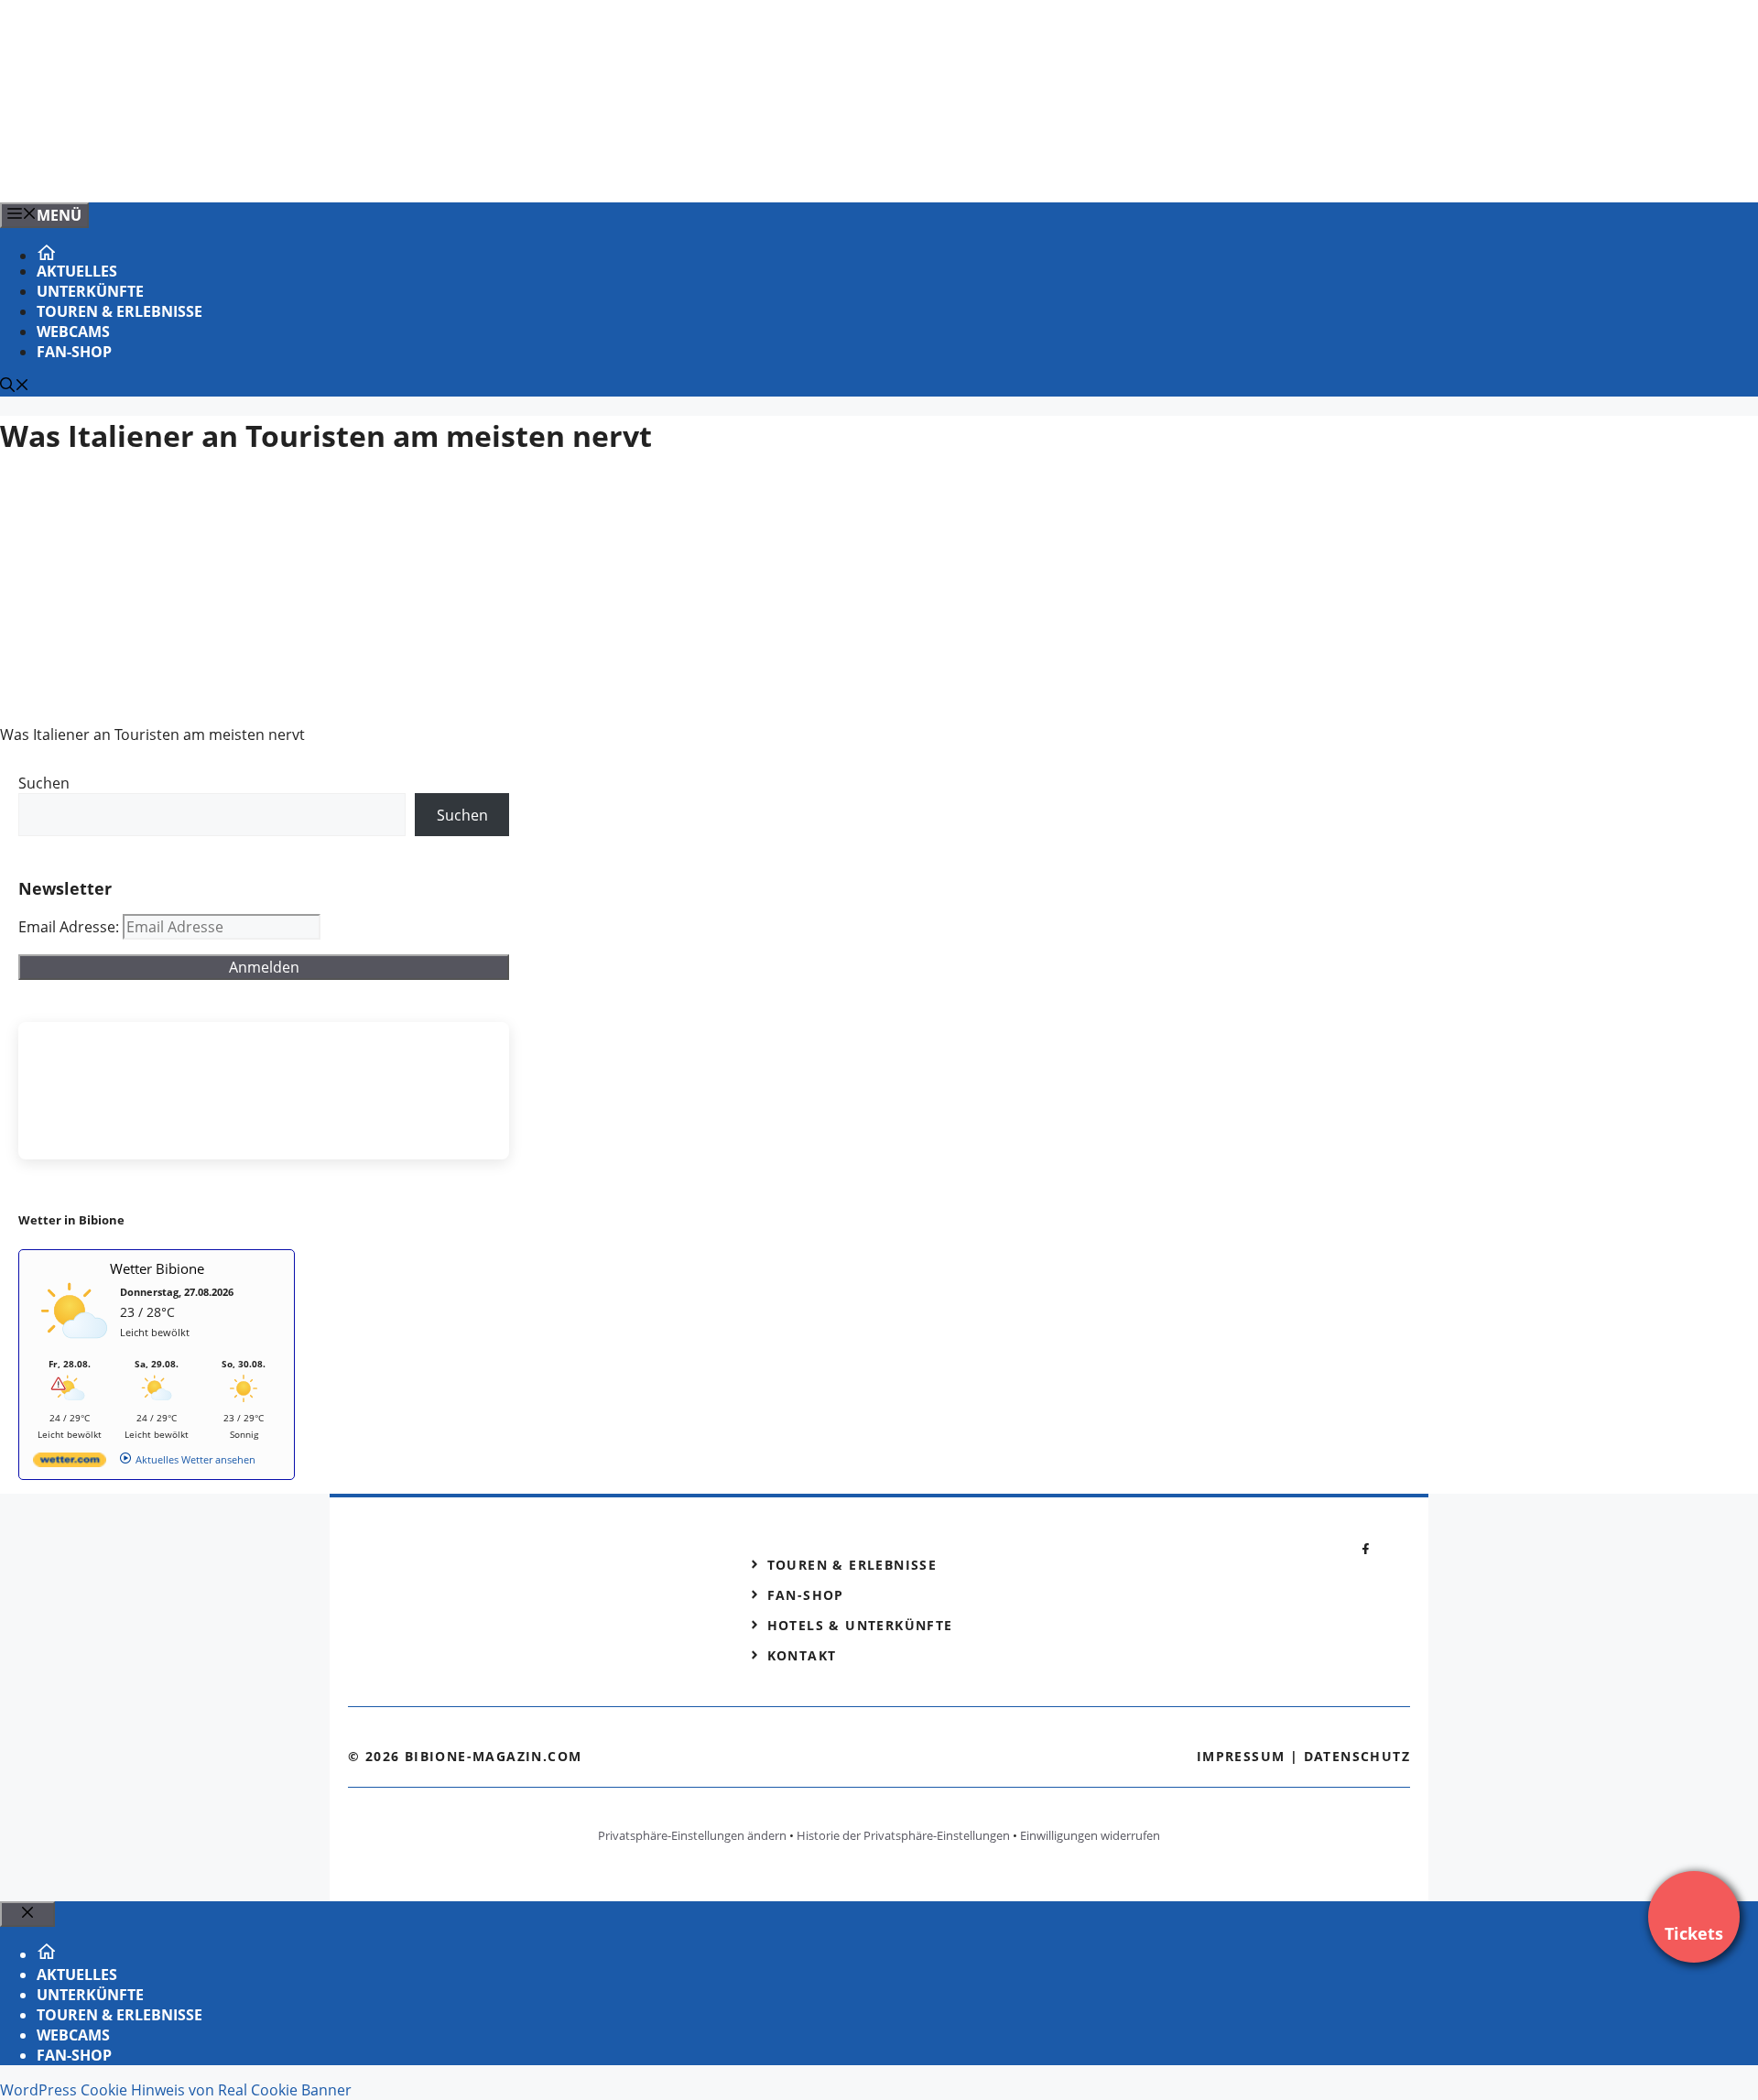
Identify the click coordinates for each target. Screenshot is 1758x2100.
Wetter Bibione (157, 1268)
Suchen (44, 783)
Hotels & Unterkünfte (860, 1625)
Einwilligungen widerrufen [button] (1090, 1835)
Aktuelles (77, 271)
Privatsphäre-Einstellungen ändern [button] (692, 1835)
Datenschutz (1357, 1756)
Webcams (73, 332)
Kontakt (802, 1655)
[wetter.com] (70, 1463)
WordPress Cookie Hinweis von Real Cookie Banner (176, 2090)
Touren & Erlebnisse (119, 311)
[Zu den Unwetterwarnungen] (74, 1349)
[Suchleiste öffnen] (15, 386)
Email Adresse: (71, 927)
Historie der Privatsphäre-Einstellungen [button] (903, 1835)
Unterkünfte (90, 291)
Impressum (1241, 1756)
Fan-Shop (74, 352)
